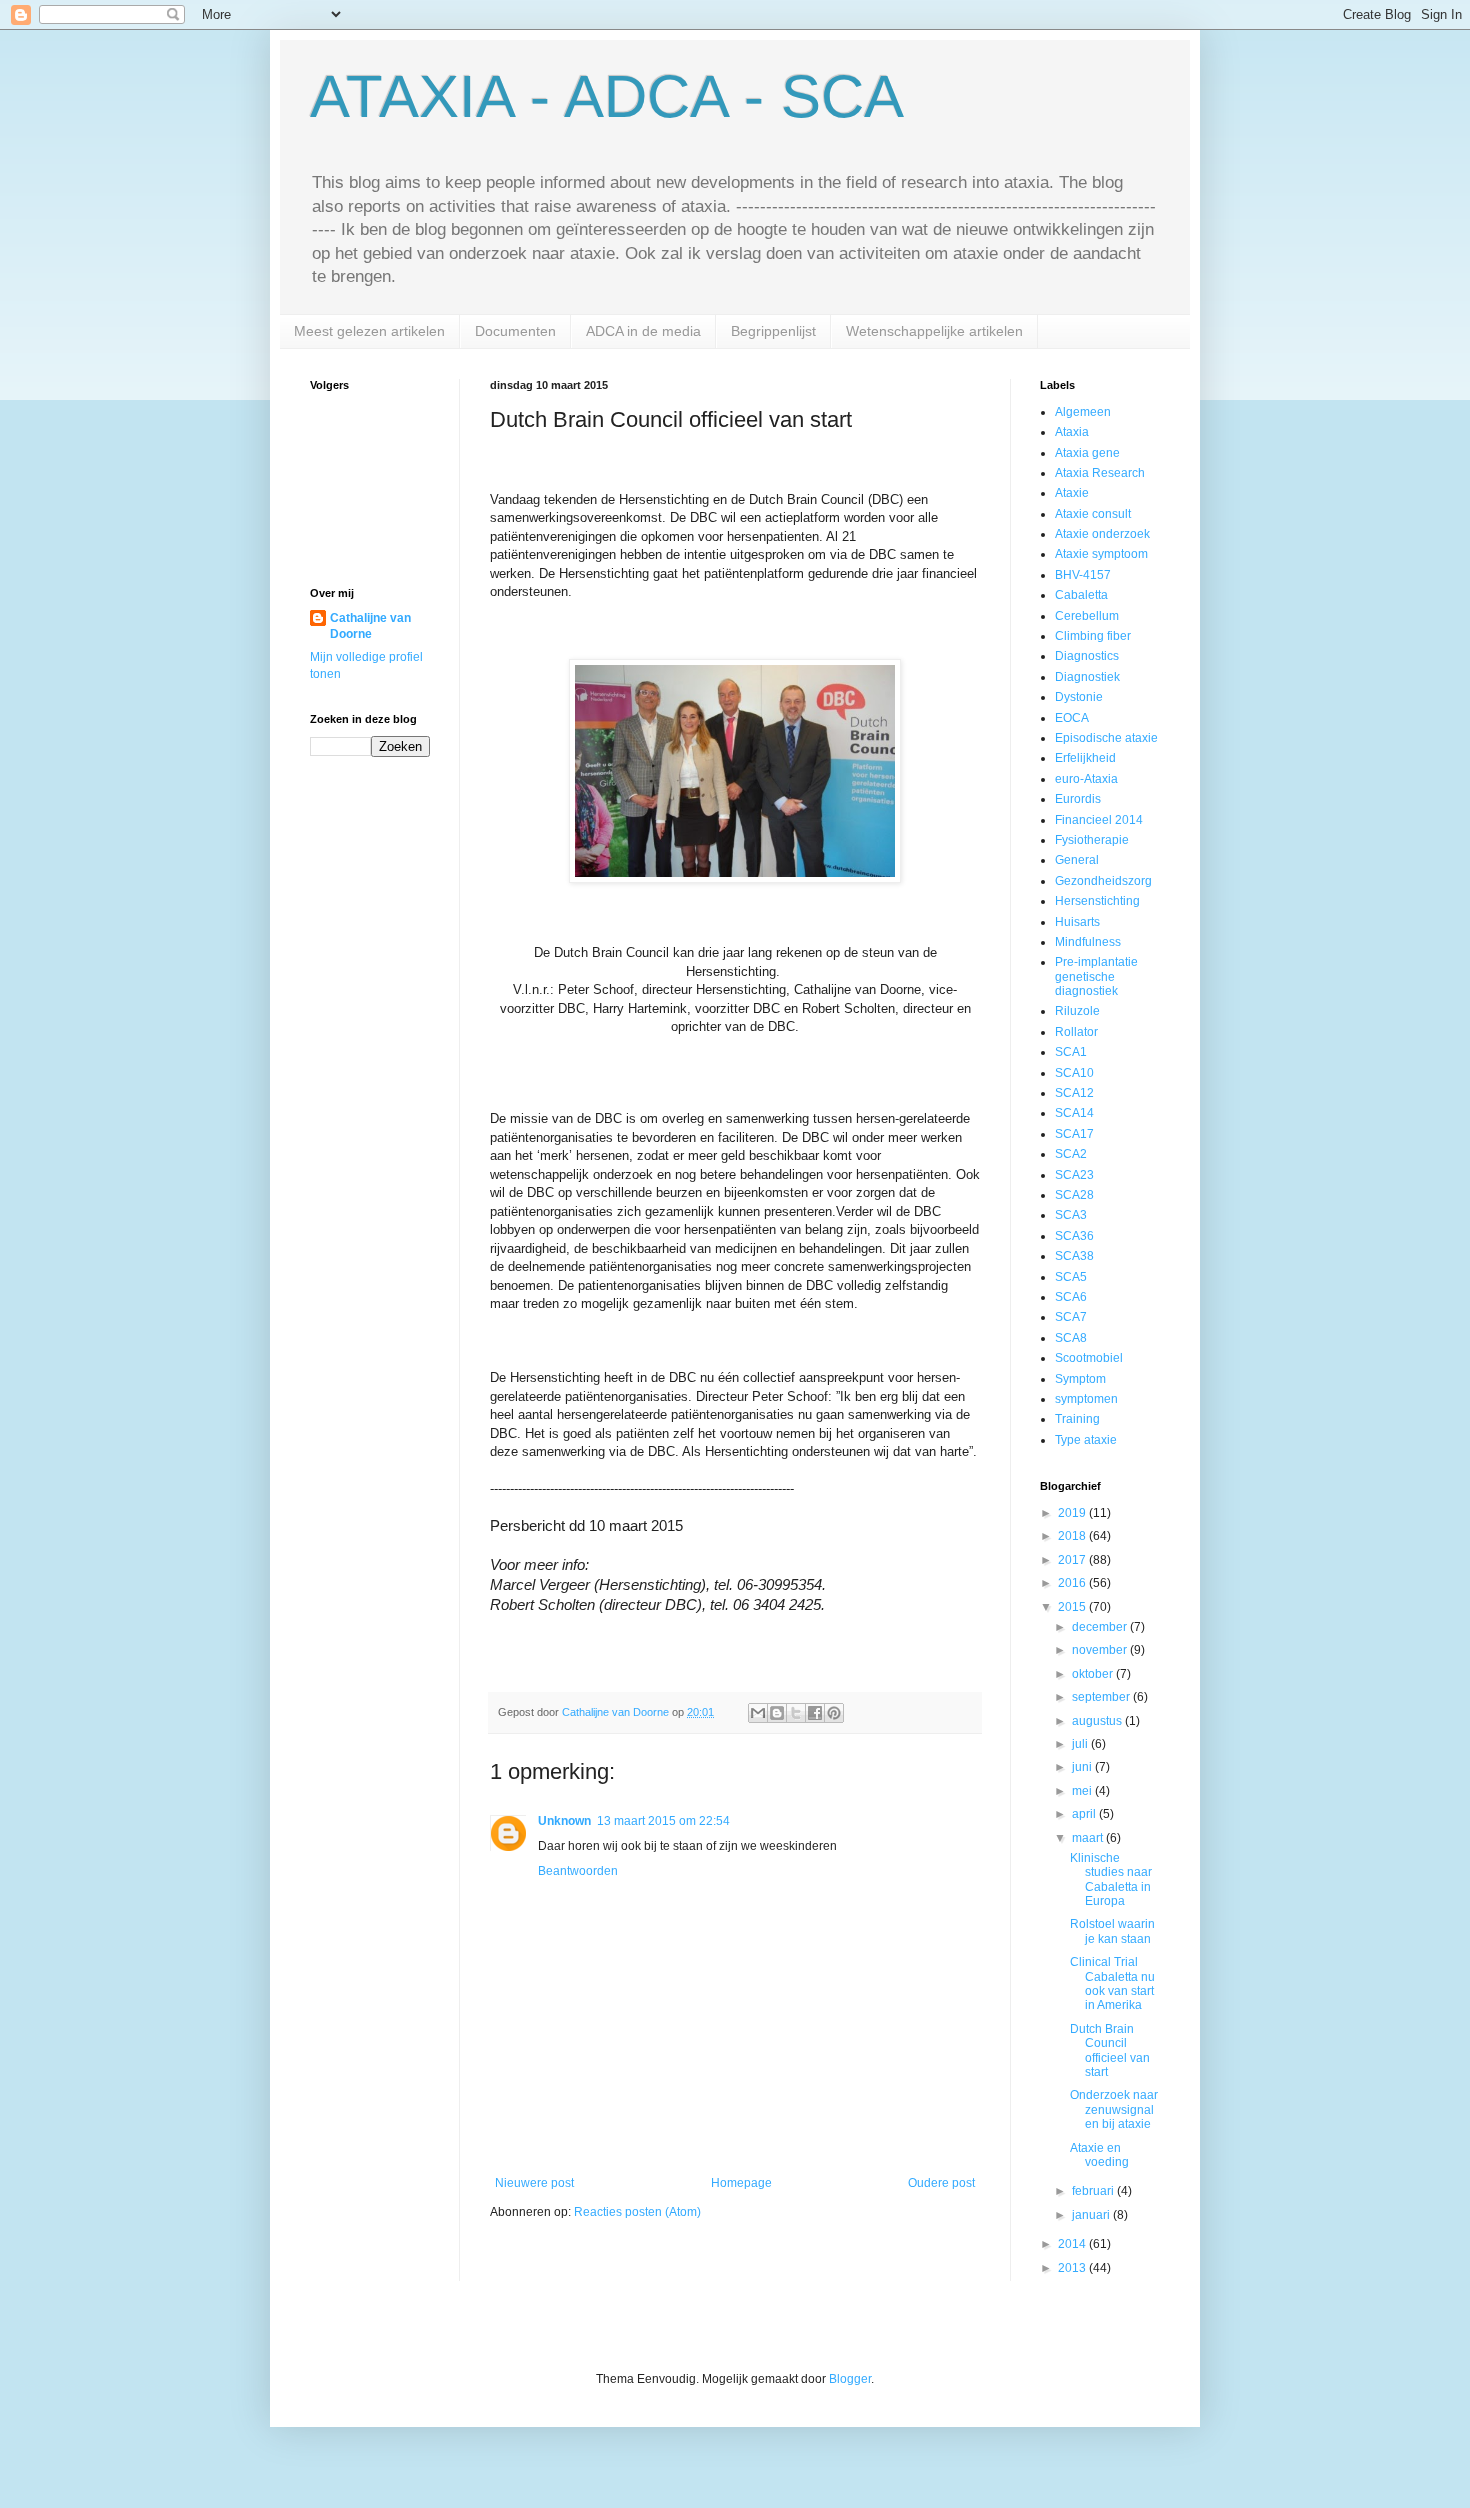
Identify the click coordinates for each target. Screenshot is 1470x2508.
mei (1083, 1791)
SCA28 (1074, 1195)
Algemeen (1083, 412)
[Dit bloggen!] (777, 1713)
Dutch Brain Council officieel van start (1110, 2050)
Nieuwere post (534, 2183)
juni (1083, 1767)
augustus (1098, 1721)
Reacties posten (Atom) (637, 2212)
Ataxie (1072, 493)
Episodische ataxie (1106, 738)
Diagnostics (1087, 656)
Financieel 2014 (1099, 820)
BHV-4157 (1083, 575)
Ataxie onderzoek (1102, 534)
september (1102, 1697)
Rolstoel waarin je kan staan (1112, 1931)
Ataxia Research (1100, 473)
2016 (1073, 1583)
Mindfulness (1088, 942)
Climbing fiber (1093, 636)
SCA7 (1071, 1317)
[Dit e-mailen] (758, 1713)
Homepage (741, 2183)
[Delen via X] (796, 1713)
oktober (1094, 1674)
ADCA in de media (643, 331)
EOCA (1072, 718)
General (1077, 860)
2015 (1073, 1607)
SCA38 (1074, 1256)
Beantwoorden (578, 1871)
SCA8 (1071, 1338)
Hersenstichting (1097, 901)
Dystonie (1079, 697)
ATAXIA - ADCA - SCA (607, 96)
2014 (1073, 2244)
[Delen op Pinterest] (834, 1713)
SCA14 (1074, 1113)
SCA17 (1074, 1134)
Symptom (1080, 1379)
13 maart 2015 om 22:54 (663, 1821)
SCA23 (1074, 1175)
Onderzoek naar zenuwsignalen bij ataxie (1114, 2109)
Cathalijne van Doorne (370, 626)
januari (1092, 2215)
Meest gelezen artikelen (369, 331)
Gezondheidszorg (1103, 881)
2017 (1073, 1560)
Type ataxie (1086, 1440)
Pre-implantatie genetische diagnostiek (1096, 976)
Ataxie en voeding (1099, 2155)
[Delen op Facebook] (815, 1713)
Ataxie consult (1093, 514)
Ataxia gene (1087, 453)
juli (1081, 1744)
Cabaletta (1081, 595)
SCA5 (1071, 1277)
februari (1094, 2191)
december (1101, 1627)
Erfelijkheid (1085, 758)
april (1085, 1814)
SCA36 (1074, 1236)
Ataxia (1072, 432)
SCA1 (1071, 1052)
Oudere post (941, 2183)
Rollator (1076, 1032)
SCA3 (1071, 1215)
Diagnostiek (1087, 677)
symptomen (1086, 1399)
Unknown (564, 1821)
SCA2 (1071, 1154)
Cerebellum (1087, 616)
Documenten (515, 331)
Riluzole (1077, 1011)
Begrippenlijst (773, 331)
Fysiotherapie (1092, 840)
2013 (1073, 2268)
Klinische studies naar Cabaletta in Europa (1111, 1879)
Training (1077, 1419)
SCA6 (1071, 1297)
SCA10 (1074, 1073)
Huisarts (1077, 922)
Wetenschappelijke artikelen (934, 331)
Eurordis (1078, 799)
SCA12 (1074, 1093)
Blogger (850, 2379)
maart (1089, 1838)
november (1101, 1650)
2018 (1073, 1536)
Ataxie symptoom (1101, 554)
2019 (1073, 1513)
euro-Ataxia (1086, 779)
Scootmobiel (1089, 1358)
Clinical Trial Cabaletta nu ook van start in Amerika (1112, 1983)
